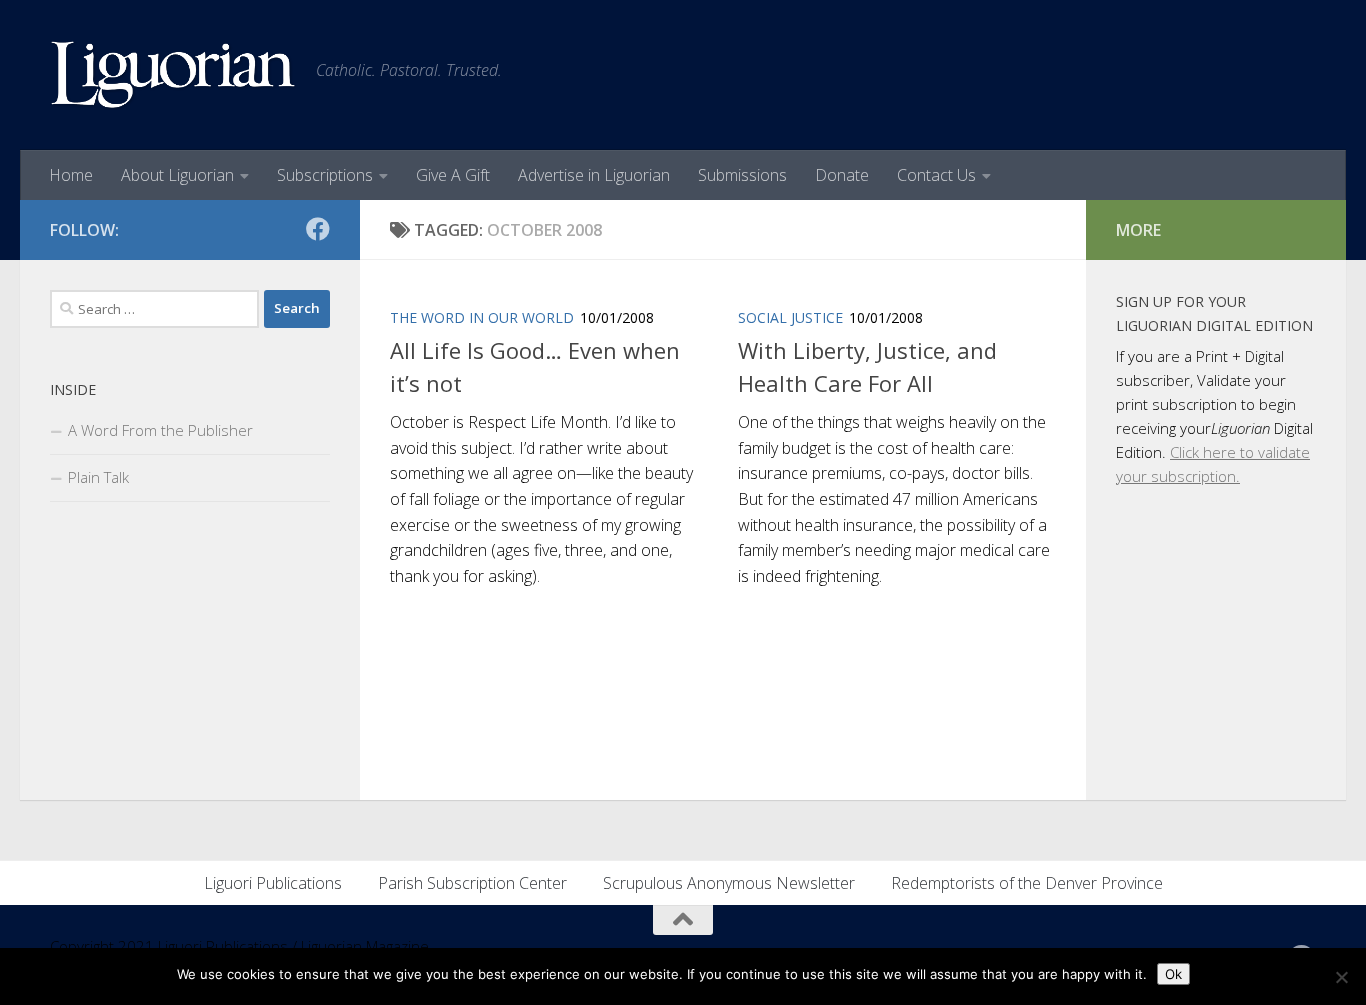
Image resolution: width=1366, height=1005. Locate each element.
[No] (1341, 977)
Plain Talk (98, 477)
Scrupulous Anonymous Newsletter (729, 883)
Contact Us (936, 175)
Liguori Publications (273, 883)
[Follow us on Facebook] (318, 229)
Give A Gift (453, 175)
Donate (842, 175)
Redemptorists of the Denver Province (1027, 883)
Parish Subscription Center (472, 883)
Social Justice (790, 317)
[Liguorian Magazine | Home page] (173, 75)
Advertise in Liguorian (594, 175)
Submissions (742, 175)
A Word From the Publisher (160, 430)
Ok (1173, 974)
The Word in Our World (482, 317)
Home (71, 175)
